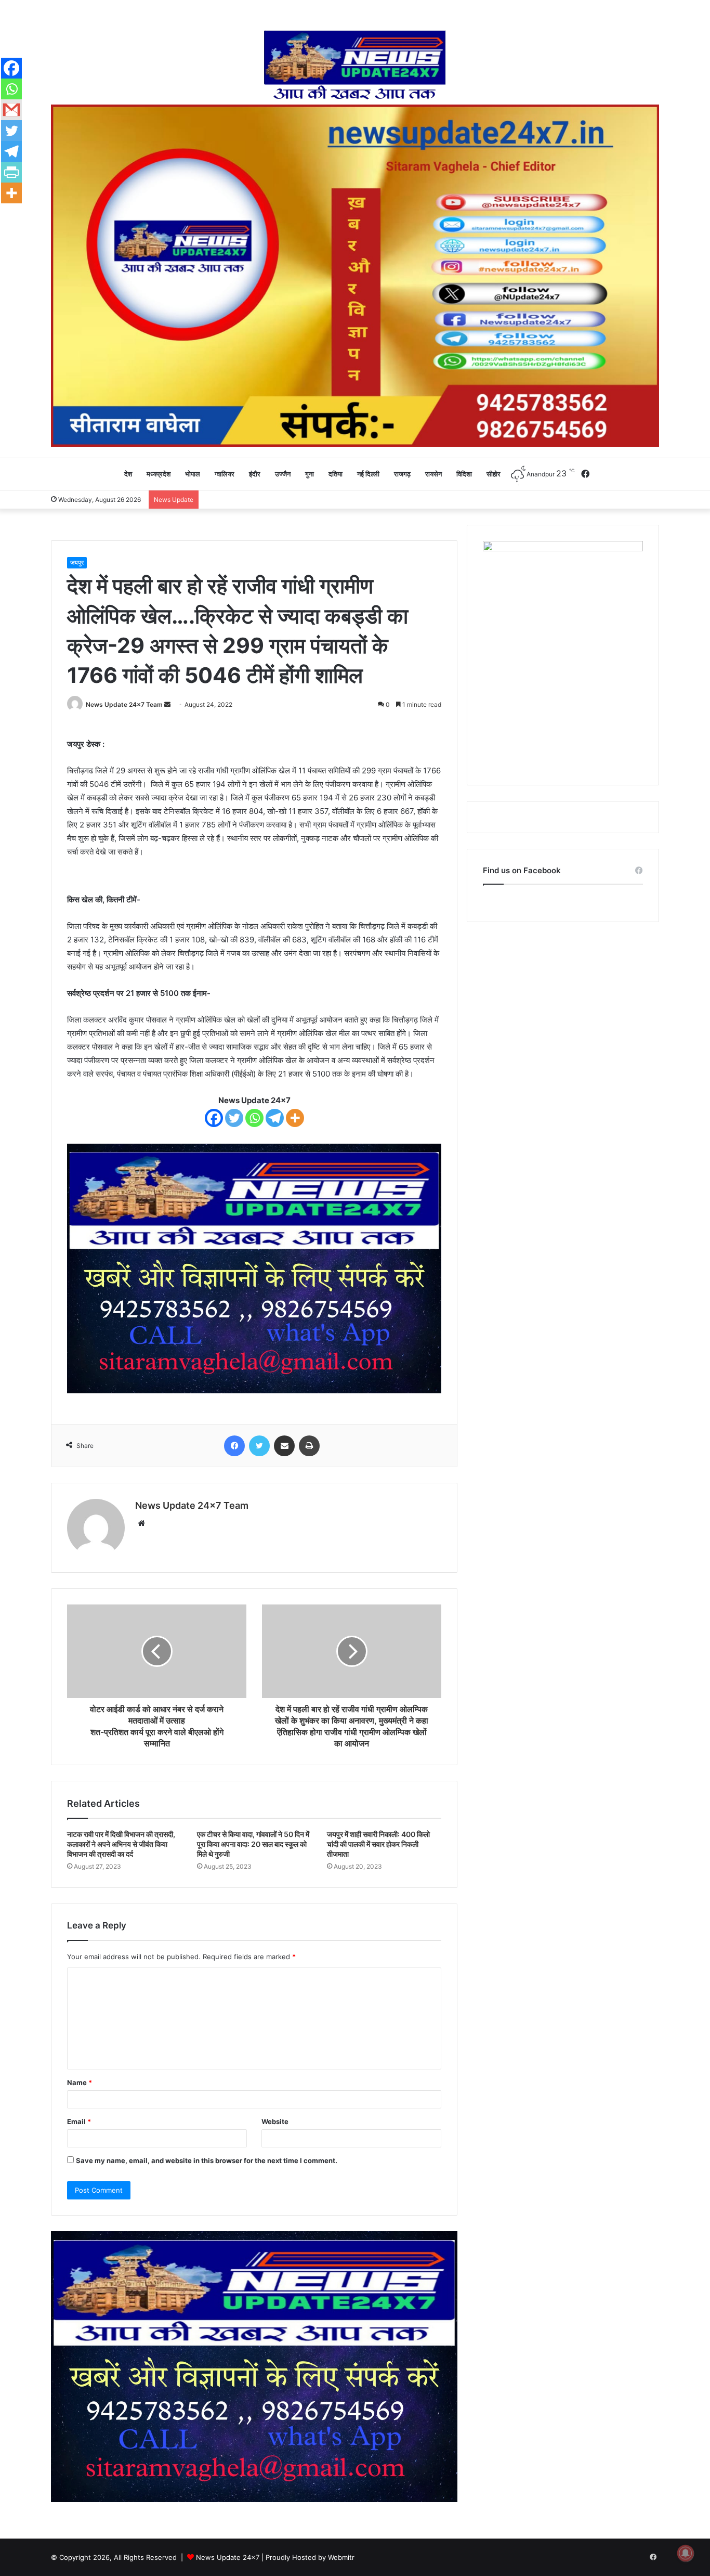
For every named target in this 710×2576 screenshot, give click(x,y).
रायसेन (433, 474)
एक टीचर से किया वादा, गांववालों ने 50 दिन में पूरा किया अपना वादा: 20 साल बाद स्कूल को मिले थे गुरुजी (253, 1844)
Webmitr (341, 2557)
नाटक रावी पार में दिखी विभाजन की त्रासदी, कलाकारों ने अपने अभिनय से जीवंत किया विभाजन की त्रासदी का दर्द (121, 1844)
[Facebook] (214, 1118)
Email (79, 2121)
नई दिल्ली (368, 474)
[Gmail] (11, 110)
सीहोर (494, 474)
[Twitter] (234, 1118)
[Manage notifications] (686, 2553)
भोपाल (193, 474)
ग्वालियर (225, 474)
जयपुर (77, 562)
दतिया (336, 474)
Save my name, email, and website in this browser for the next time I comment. (207, 2160)
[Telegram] (275, 1118)
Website (275, 2121)
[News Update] (355, 65)
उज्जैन (283, 474)
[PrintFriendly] (11, 172)
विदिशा (464, 474)
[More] (295, 1118)
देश (128, 474)
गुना (310, 474)
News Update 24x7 (228, 2557)
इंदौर (255, 474)
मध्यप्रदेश (159, 474)
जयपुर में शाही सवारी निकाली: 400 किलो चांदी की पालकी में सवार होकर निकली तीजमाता (378, 1844)
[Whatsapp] (254, 1118)
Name (80, 2082)
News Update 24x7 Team (124, 704)
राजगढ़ (402, 474)
